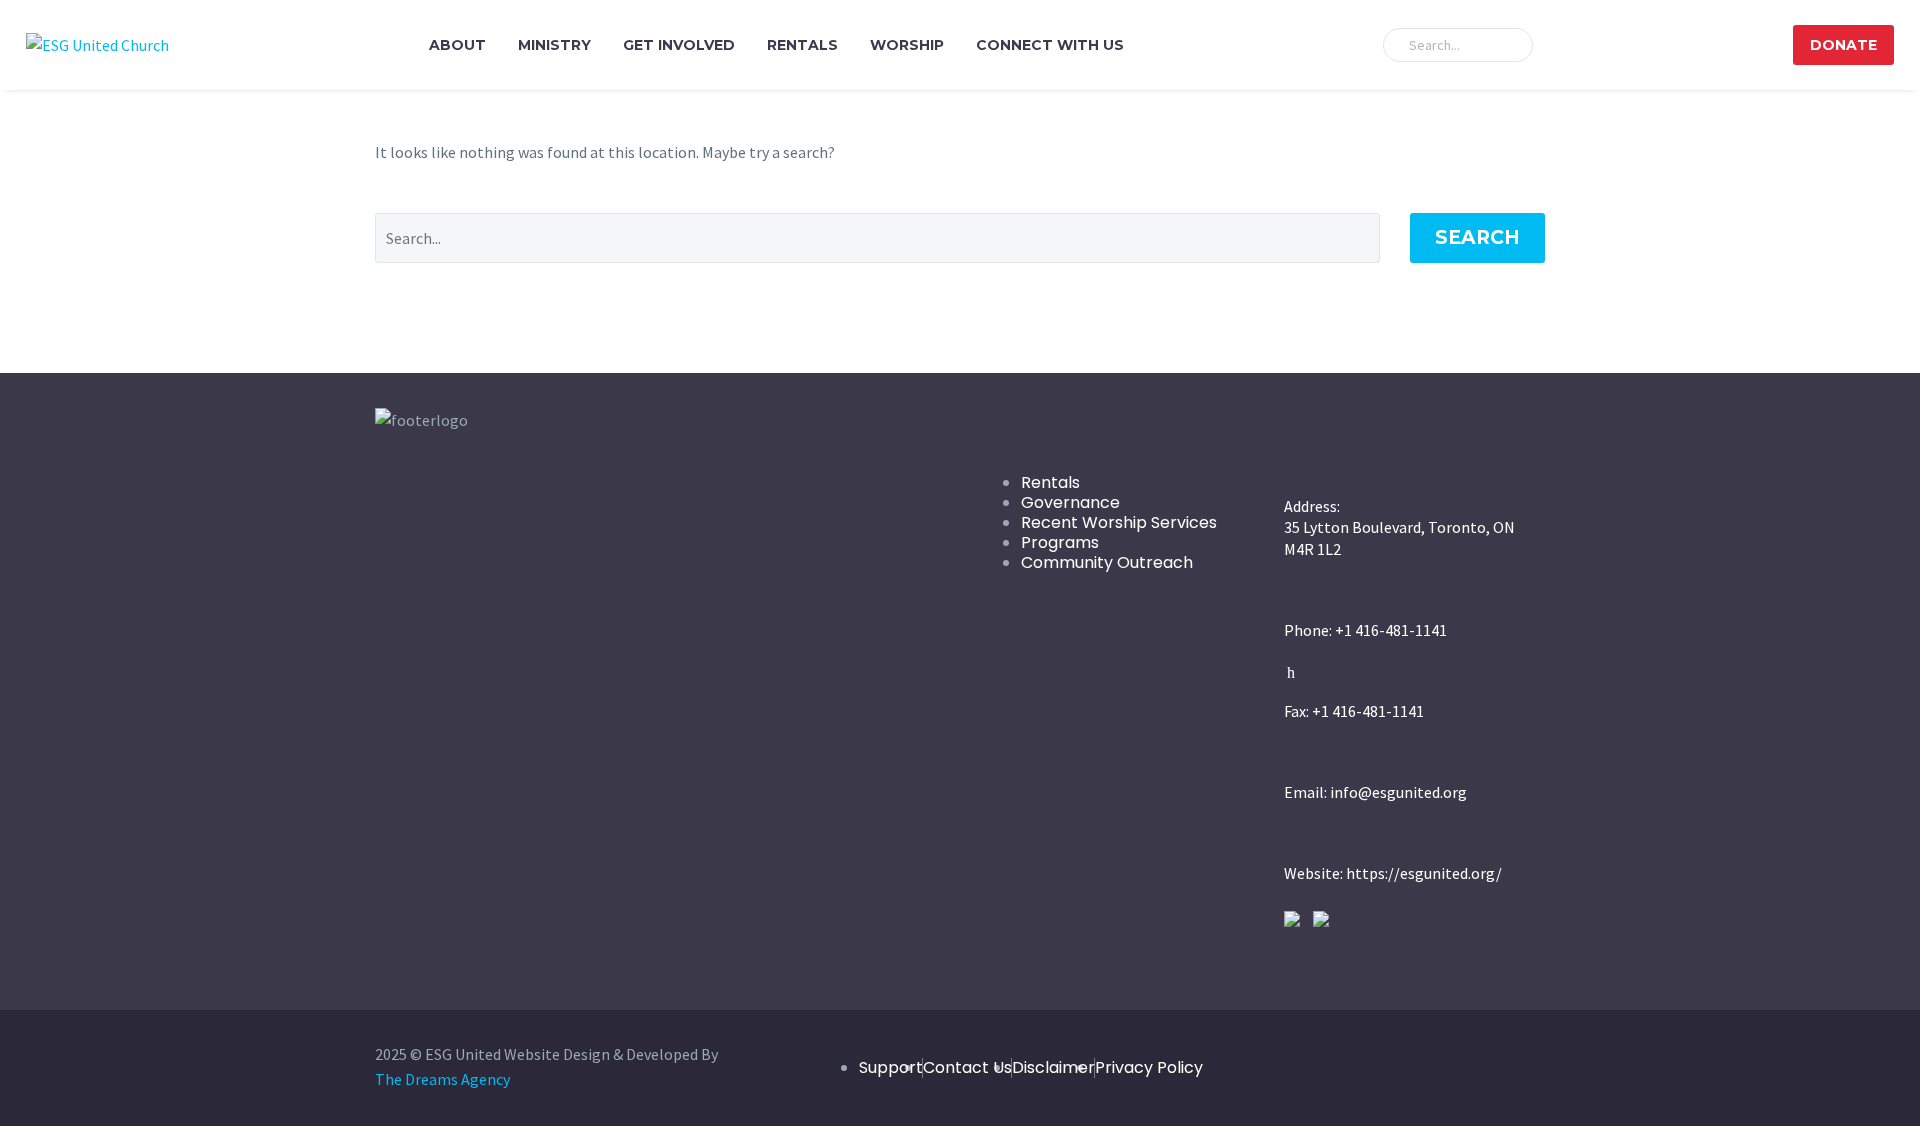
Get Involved (679, 45)
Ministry (554, 45)
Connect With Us (1050, 45)
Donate (1843, 45)
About (457, 45)
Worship (907, 45)
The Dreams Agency (442, 1079)
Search (1477, 237)
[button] (1509, 45)
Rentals (802, 45)
